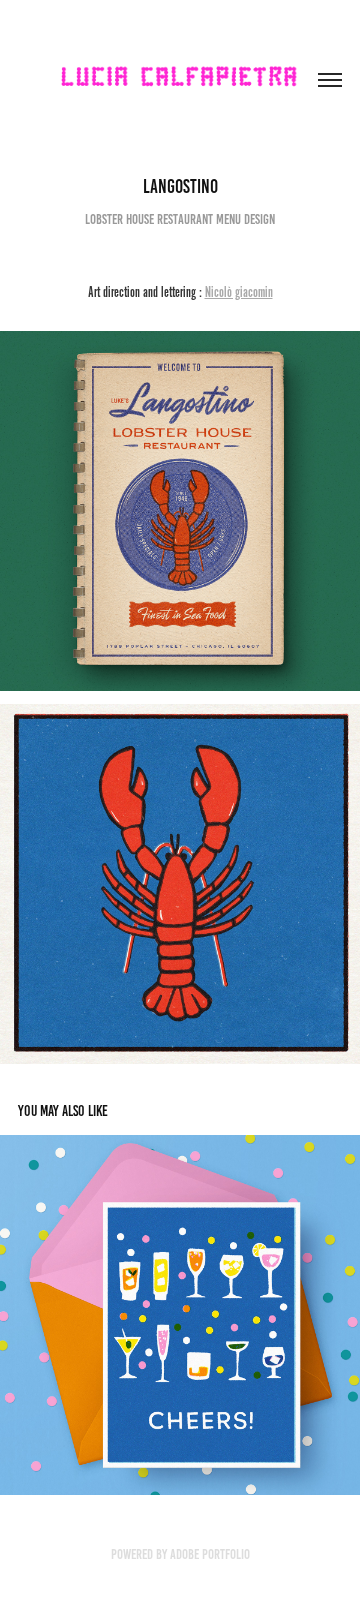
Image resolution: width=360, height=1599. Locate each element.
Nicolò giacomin (239, 292)
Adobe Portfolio (210, 1554)
